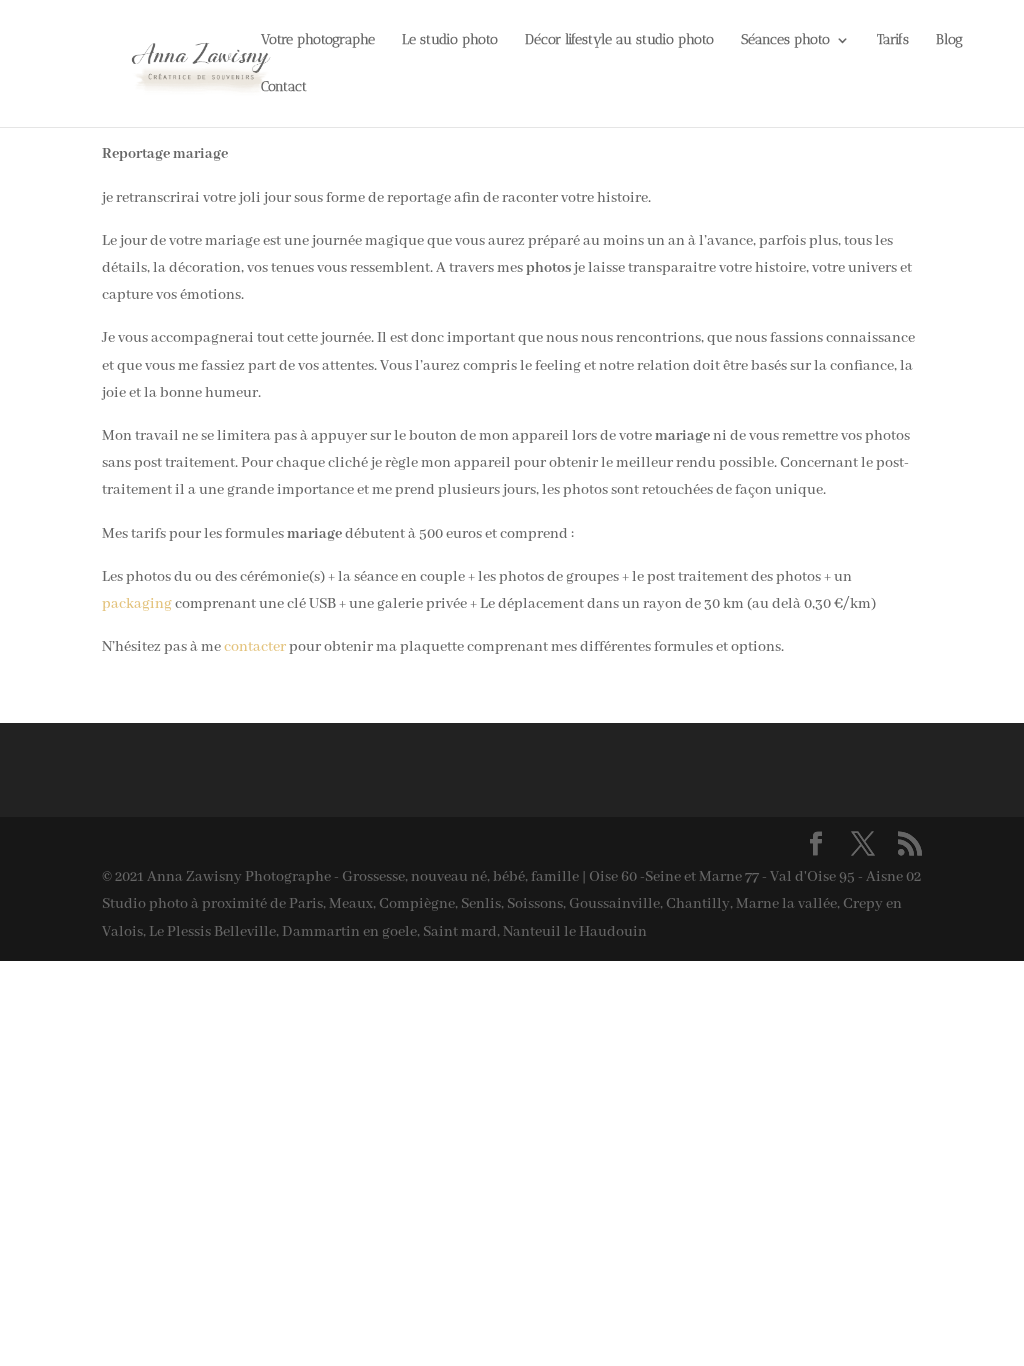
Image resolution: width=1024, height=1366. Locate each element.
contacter (255, 647)
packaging (137, 604)
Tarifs (893, 40)
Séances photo (785, 40)
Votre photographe (318, 40)
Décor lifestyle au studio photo (619, 40)
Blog (949, 40)
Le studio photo (450, 40)
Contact (284, 87)
